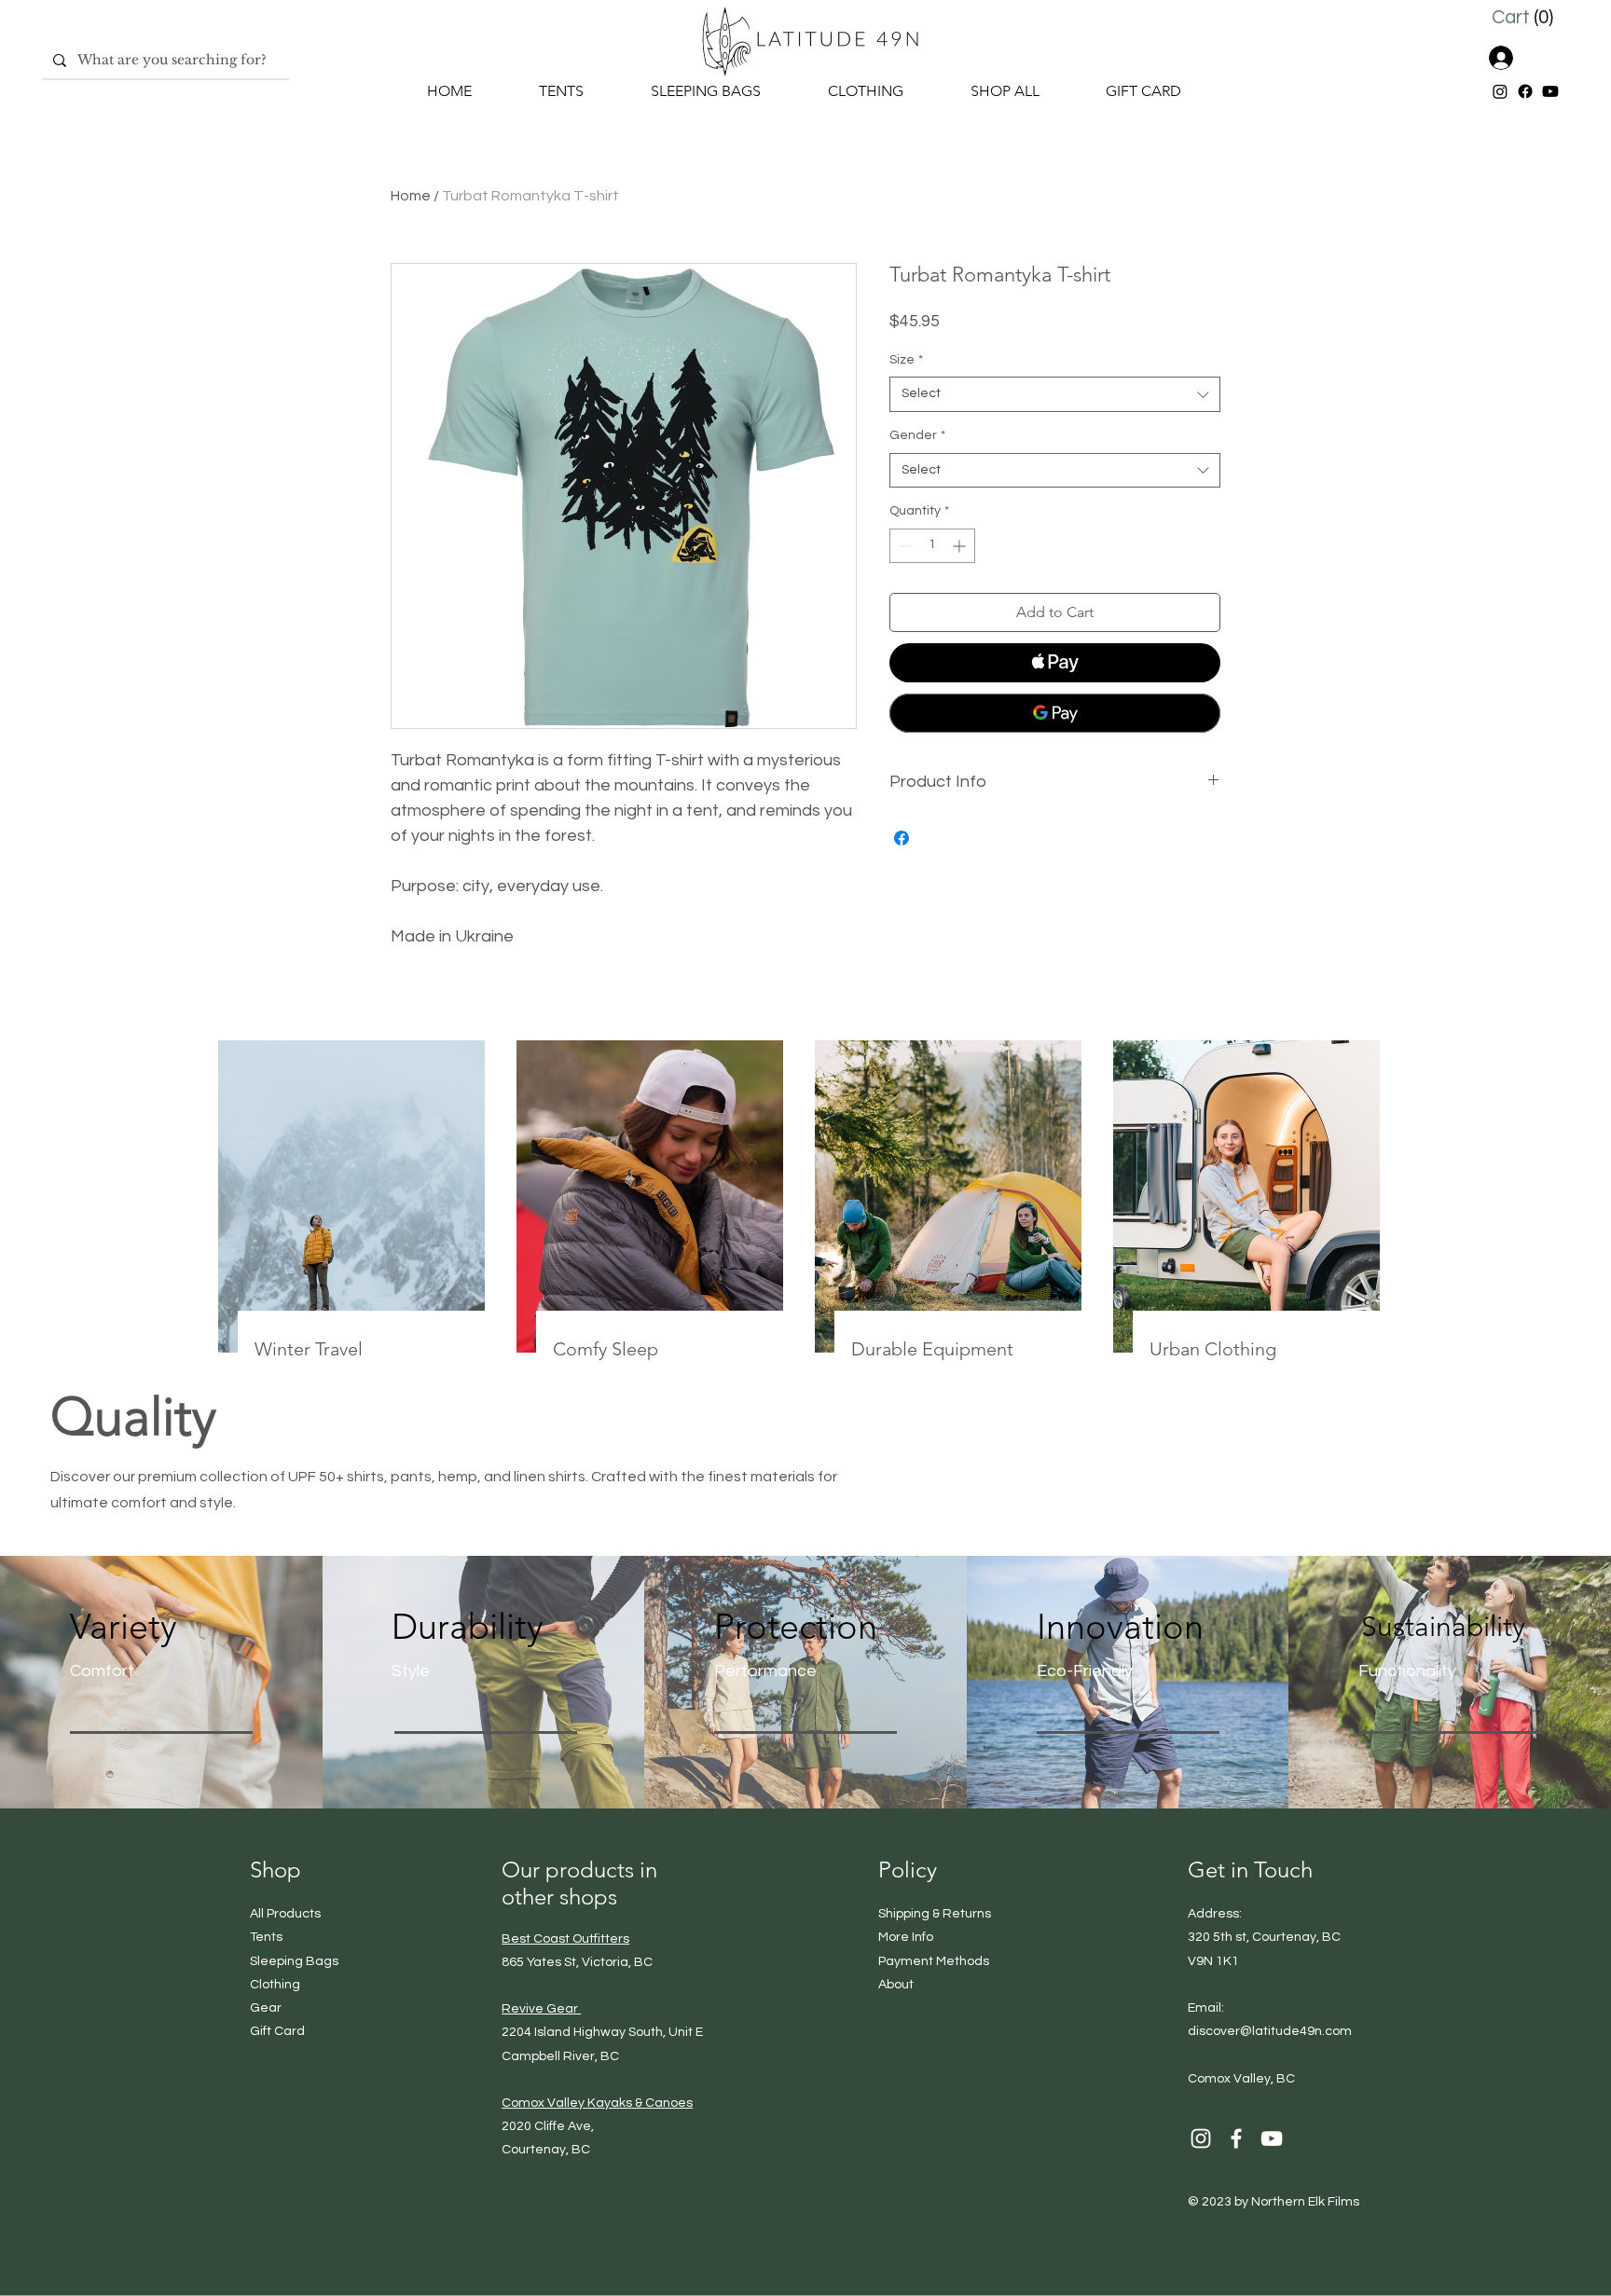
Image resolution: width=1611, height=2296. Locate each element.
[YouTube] (1272, 2138)
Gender (917, 435)
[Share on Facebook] (902, 838)
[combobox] (1055, 394)
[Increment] (961, 546)
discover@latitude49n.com (1270, 2031)
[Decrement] (904, 546)
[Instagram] (1500, 91)
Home (411, 196)
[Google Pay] (1055, 713)
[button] (1526, 17)
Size (906, 360)
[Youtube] (1550, 91)
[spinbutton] (932, 546)
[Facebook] (1525, 91)
